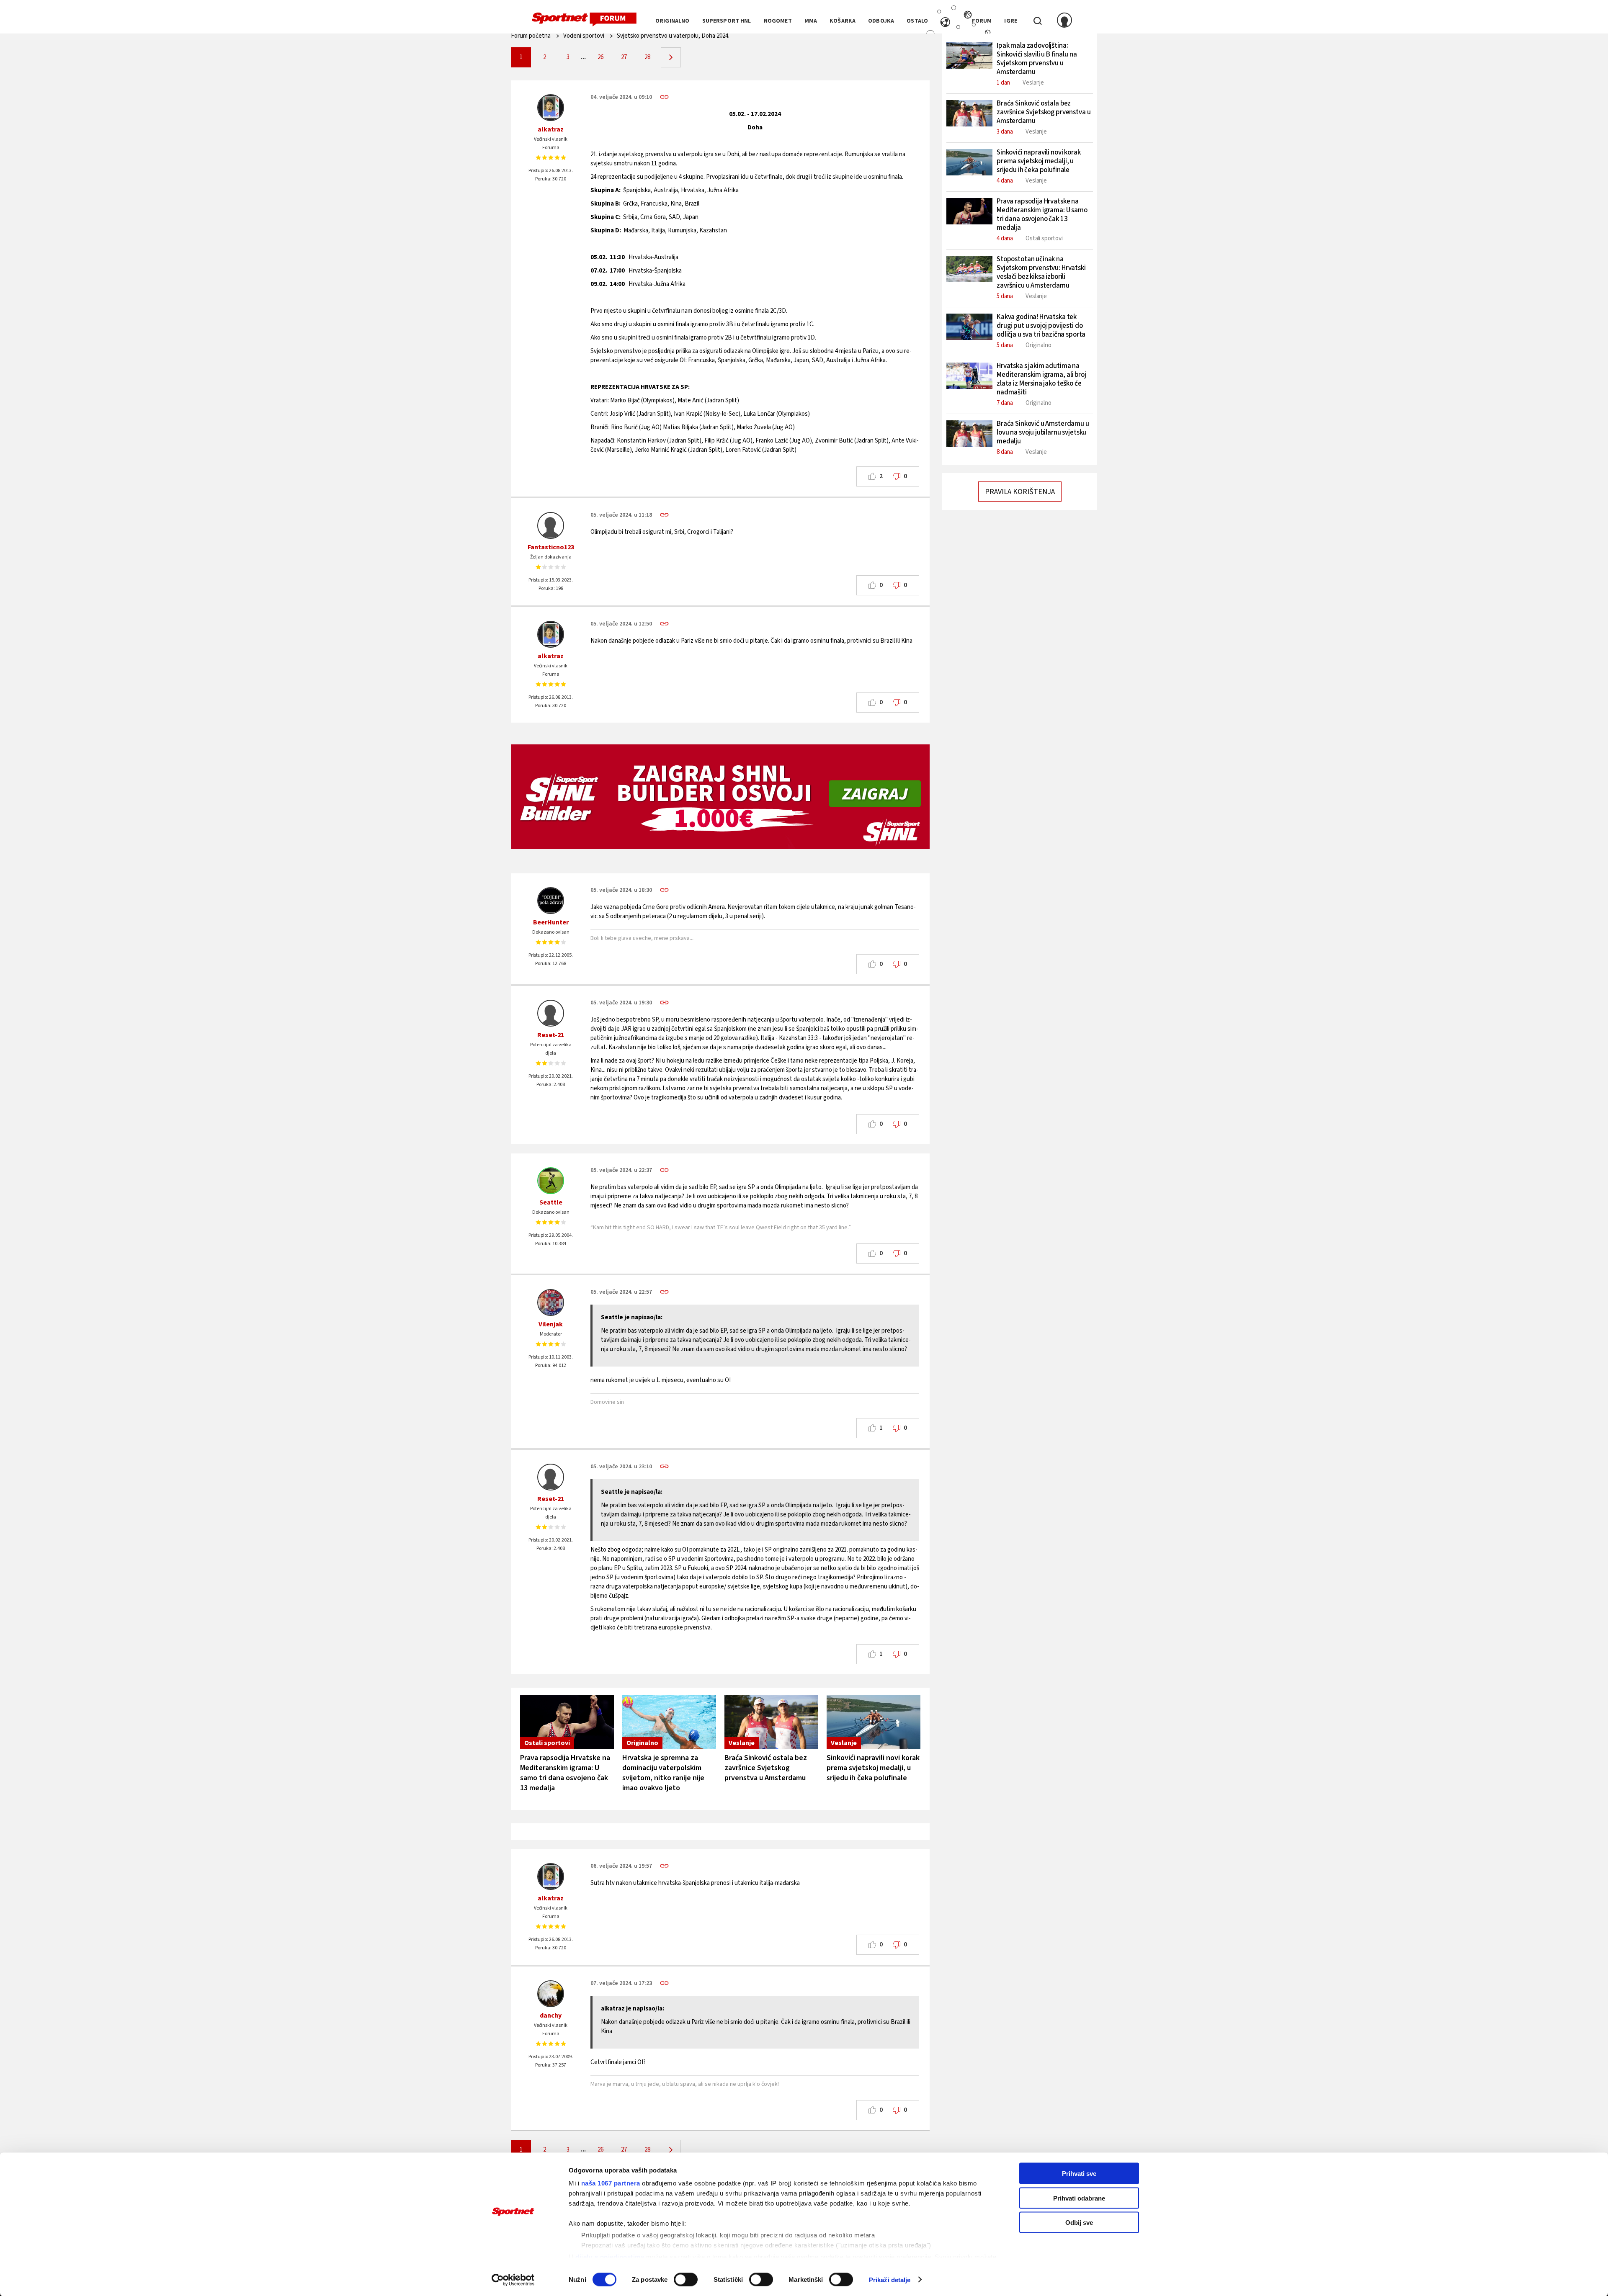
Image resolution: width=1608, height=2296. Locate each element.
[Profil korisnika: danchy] (551, 1994)
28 (647, 57)
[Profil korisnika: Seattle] (551, 1181)
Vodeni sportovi (584, 36)
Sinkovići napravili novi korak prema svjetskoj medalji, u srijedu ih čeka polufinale (873, 1768)
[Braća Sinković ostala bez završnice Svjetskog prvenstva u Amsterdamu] (771, 1722)
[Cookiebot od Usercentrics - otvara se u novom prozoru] (513, 2280)
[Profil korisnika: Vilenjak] (551, 1302)
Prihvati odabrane (1079, 2198)
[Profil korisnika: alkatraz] (551, 108)
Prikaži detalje (890, 2279)
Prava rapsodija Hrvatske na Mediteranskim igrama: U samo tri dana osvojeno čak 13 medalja (565, 1773)
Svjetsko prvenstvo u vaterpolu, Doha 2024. (673, 36)
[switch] (686, 2279)
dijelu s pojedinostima (610, 2256)
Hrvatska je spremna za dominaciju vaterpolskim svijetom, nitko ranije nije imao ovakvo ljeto (663, 1773)
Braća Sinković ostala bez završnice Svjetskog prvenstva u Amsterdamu (766, 1768)
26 (600, 57)
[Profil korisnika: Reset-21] (551, 1013)
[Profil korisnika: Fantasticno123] (551, 525)
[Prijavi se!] (1064, 21)
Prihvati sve (1079, 2174)
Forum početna (531, 36)
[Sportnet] (584, 20)
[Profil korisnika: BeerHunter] (551, 901)
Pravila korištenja (1020, 492)
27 (624, 57)
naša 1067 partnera (611, 2183)
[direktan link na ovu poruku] (664, 97)
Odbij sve (1079, 2223)
